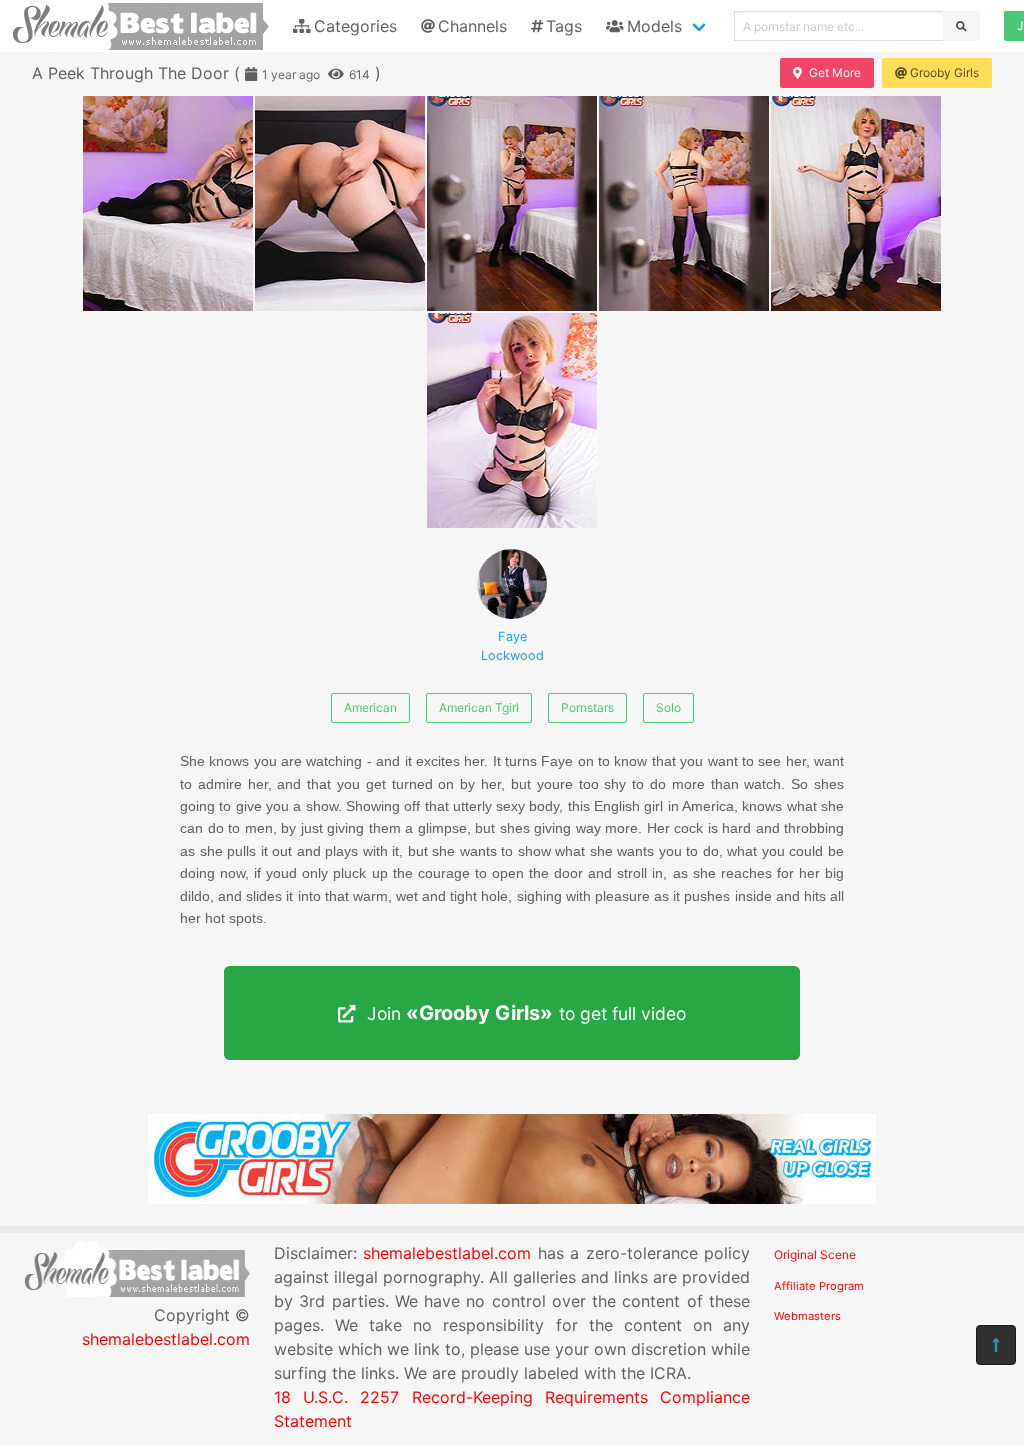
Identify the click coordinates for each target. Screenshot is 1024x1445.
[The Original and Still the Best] (512, 1198)
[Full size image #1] (340, 203)
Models (654, 26)
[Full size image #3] (684, 203)
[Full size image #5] (512, 420)
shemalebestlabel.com (166, 1339)
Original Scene (815, 1254)
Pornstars (587, 707)
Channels (472, 26)
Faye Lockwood (512, 646)
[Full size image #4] (856, 203)
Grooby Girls (944, 72)
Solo (668, 707)
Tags (564, 26)
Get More (835, 72)
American (370, 707)
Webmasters (807, 1316)
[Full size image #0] (168, 203)
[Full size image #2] (512, 203)
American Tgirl (479, 707)
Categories (355, 26)
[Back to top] (996, 1345)
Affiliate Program (819, 1286)
